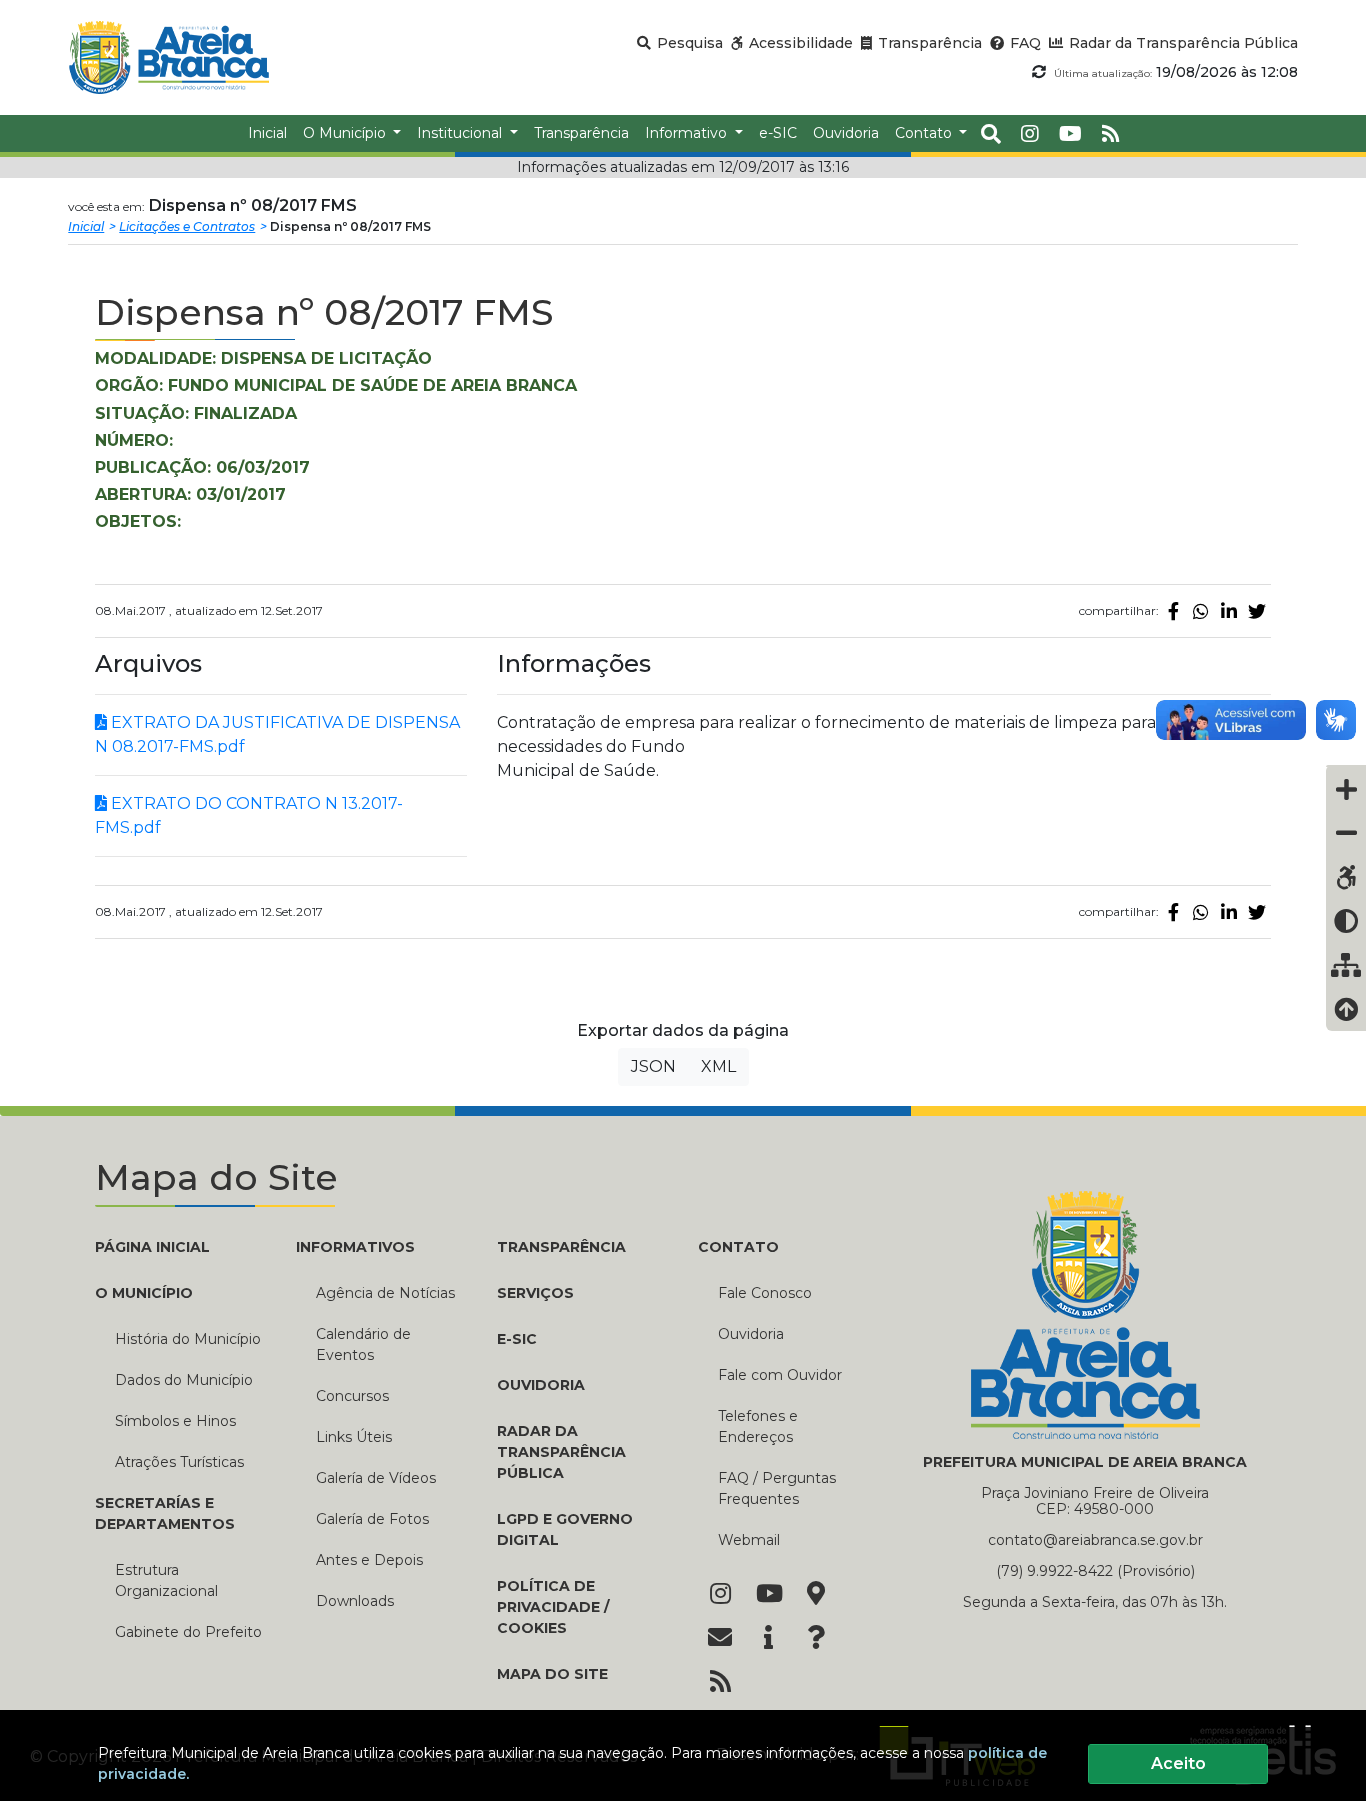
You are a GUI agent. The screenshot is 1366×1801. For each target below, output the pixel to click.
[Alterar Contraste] (1346, 921)
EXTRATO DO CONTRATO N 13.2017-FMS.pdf (249, 815)
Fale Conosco (765, 1293)
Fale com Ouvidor (780, 1375)
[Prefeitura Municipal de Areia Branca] (168, 57)
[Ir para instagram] (1030, 134)
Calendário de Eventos (363, 1344)
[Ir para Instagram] (720, 1595)
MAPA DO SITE (552, 1674)
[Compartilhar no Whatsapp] (1201, 611)
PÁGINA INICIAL (152, 1247)
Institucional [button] (461, 133)
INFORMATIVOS (355, 1247)
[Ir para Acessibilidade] (1346, 877)
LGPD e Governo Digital (565, 1529)
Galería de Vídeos (376, 1478)
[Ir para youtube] (1070, 134)
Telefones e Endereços (758, 1426)
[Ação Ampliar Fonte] (1346, 789)
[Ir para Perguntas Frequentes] (816, 1639)
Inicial (86, 226)
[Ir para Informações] (768, 1639)
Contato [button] (925, 133)
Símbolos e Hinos (175, 1421)
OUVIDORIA (541, 1385)
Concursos (352, 1396)
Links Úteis (354, 1437)
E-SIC (517, 1339)
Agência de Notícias (385, 1293)
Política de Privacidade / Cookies (553, 1607)
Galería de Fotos (372, 1519)
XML (718, 1066)
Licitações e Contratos (187, 226)
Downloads (355, 1601)
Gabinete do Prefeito (188, 1632)
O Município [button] (346, 133)
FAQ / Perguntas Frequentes (777, 1488)
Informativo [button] (688, 133)
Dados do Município (184, 1380)
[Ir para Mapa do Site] (816, 1595)
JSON (653, 1066)
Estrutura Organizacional (166, 1580)
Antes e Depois (369, 1560)
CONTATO (738, 1247)
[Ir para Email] (720, 1639)
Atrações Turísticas (179, 1462)
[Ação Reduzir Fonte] (1346, 833)
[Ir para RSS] (720, 1683)
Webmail (749, 1540)
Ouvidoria (751, 1334)
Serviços (535, 1293)
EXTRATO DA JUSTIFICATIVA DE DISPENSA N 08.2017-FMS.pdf (277, 734)
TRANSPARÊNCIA (561, 1247)
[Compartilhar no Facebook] (1173, 611)
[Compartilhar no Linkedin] (1229, 611)
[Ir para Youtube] (768, 1595)
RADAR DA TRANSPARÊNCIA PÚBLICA (561, 1452)
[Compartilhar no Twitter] (1257, 611)
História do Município (188, 1339)
